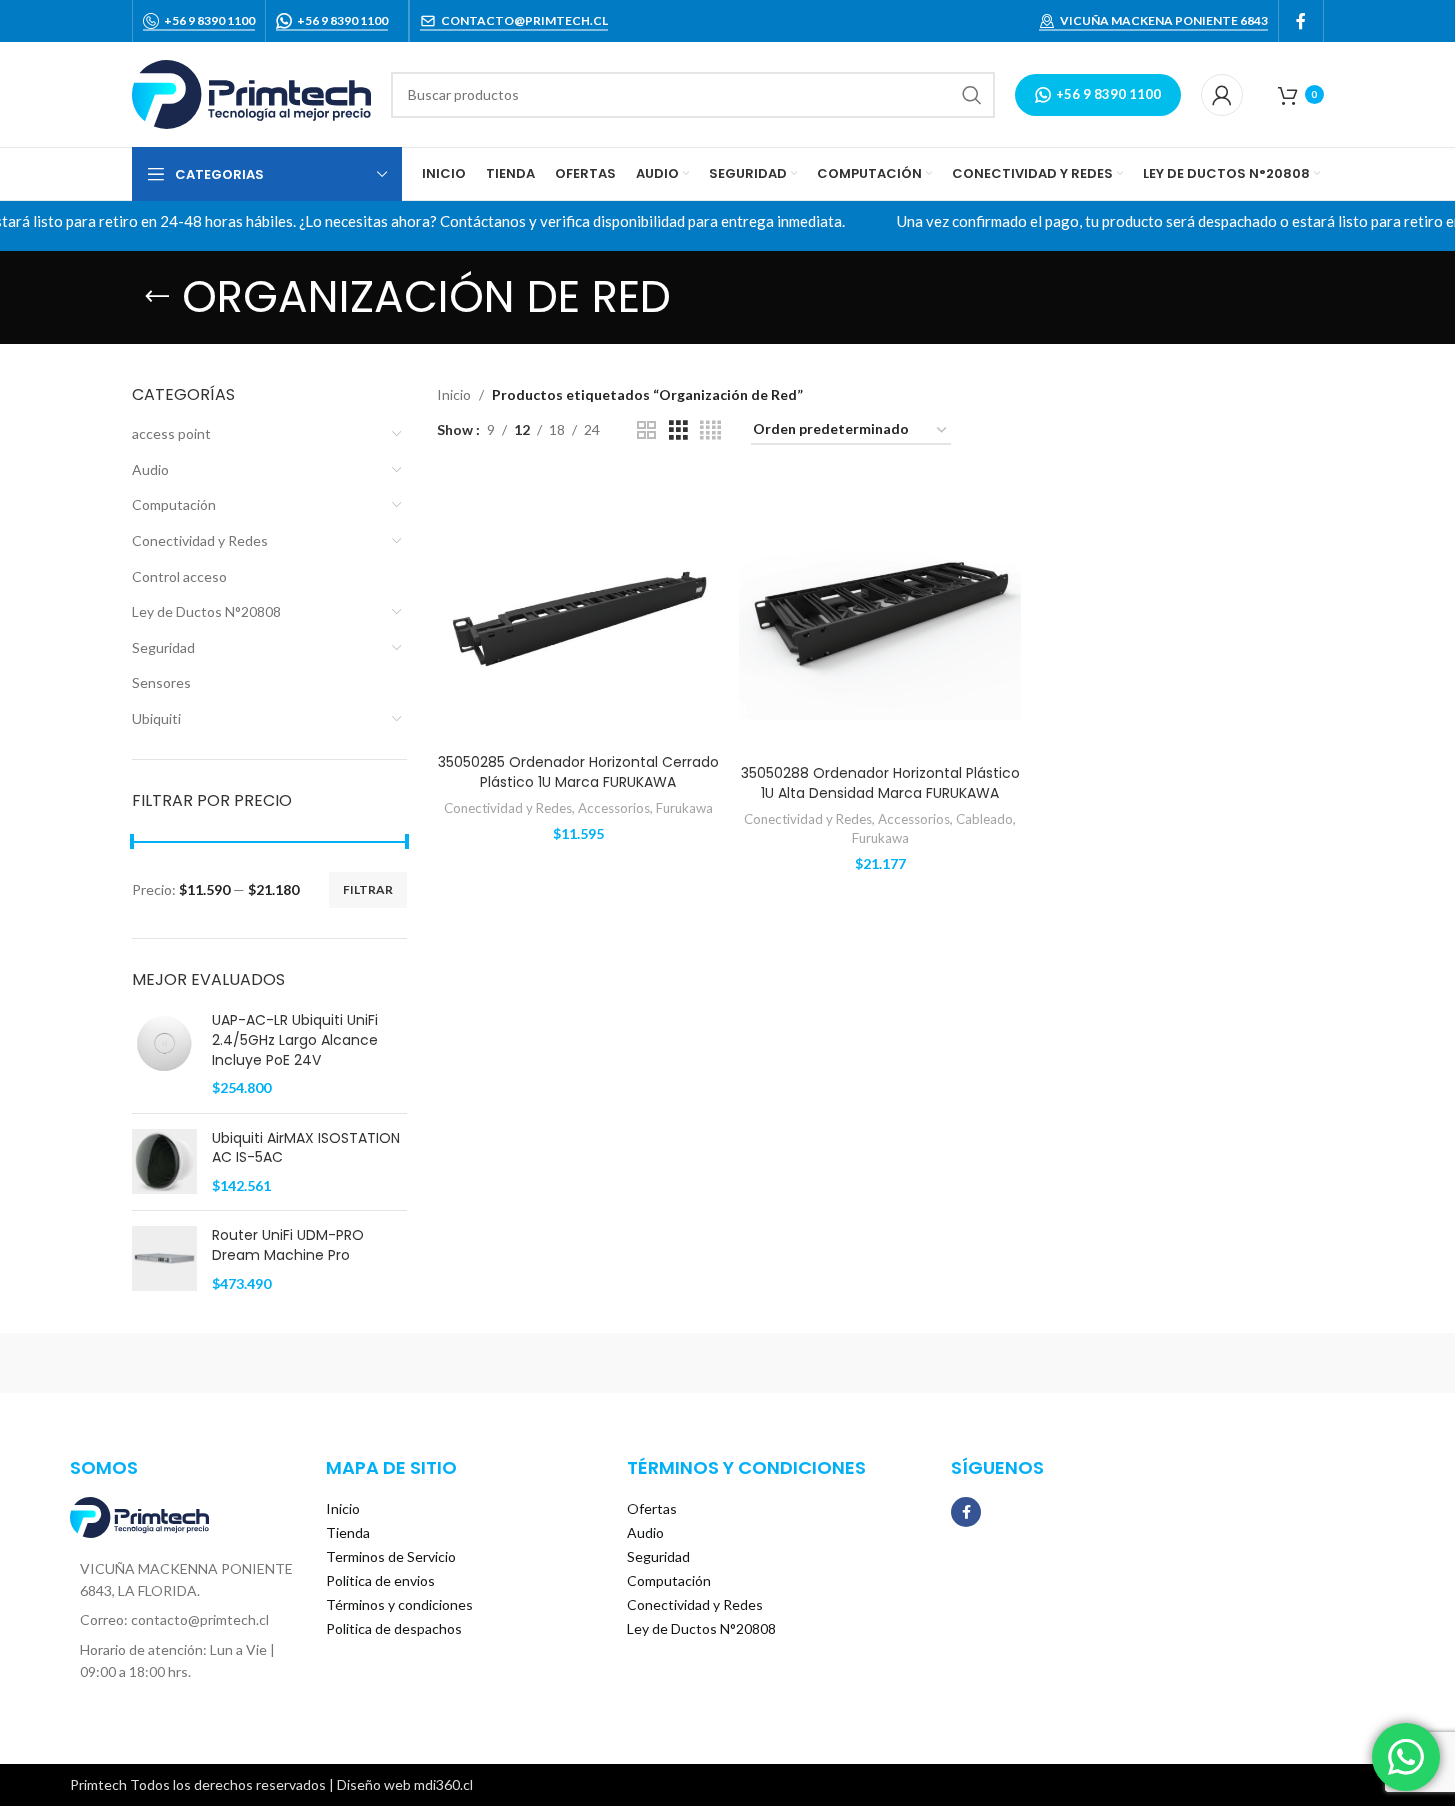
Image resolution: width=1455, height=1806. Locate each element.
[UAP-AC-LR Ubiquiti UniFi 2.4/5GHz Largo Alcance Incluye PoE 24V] (164, 1054)
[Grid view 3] (678, 430)
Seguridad (163, 647)
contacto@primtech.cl (524, 20)
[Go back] (157, 297)
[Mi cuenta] (1222, 95)
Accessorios (614, 808)
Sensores (161, 682)
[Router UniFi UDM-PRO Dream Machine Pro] (164, 1259)
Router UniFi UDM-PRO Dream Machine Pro (288, 1245)
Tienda (348, 1532)
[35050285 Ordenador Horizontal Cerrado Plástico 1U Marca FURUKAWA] (578, 609)
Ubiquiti (156, 718)
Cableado (984, 819)
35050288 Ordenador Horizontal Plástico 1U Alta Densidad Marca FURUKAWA (880, 783)
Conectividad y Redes (200, 540)
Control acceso (179, 576)
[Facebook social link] (1301, 21)
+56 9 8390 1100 (209, 20)
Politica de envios (380, 1580)
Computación (174, 504)
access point (171, 433)
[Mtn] (387, 1363)
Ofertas (652, 1508)
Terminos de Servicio (391, 1556)
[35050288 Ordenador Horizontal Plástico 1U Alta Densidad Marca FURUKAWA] (880, 615)
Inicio (454, 394)
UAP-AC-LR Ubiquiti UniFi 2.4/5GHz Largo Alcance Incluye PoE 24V (295, 1040)
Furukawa (684, 808)
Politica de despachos (394, 1628)
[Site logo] (251, 92)
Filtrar (368, 889)
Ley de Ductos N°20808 (206, 611)
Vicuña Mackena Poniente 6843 (1164, 20)
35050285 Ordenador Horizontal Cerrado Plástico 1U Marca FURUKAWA (578, 772)
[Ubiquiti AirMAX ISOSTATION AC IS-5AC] (164, 1162)
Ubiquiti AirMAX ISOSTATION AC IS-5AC (306, 1148)
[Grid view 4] (710, 430)
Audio (150, 469)
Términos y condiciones (399, 1604)
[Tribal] (217, 1363)
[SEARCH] (972, 95)
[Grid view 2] (646, 430)
